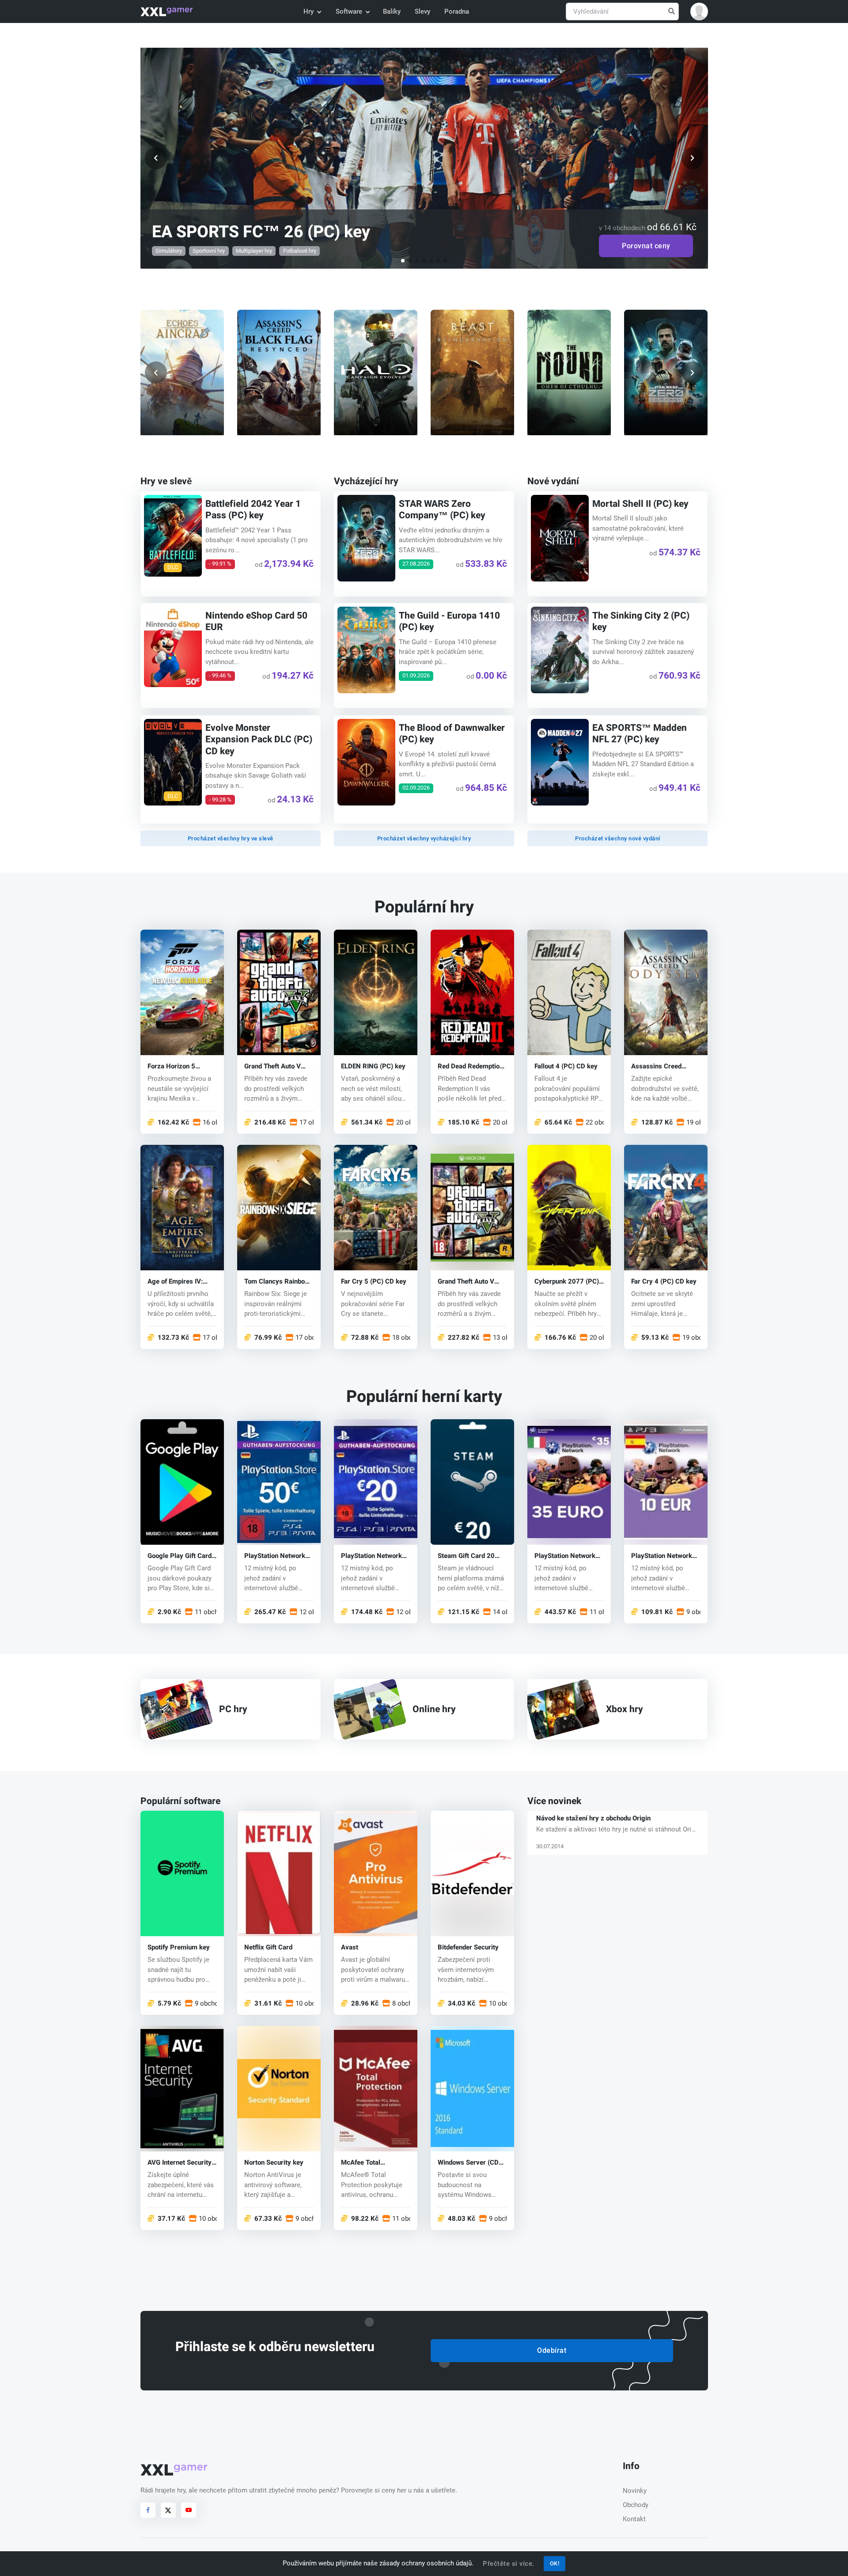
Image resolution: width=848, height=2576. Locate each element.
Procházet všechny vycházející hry (424, 838)
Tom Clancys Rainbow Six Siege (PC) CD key (277, 1282)
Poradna (457, 11)
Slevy (422, 11)
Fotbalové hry (299, 251)
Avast (350, 1947)
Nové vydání (553, 481)
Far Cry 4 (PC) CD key (664, 1282)
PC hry (233, 1709)
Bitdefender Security (468, 1947)
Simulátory (168, 251)
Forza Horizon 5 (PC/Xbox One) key (176, 1066)
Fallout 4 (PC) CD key (566, 1066)
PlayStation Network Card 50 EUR (275, 1556)
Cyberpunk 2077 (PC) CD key (567, 1282)
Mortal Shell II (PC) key (640, 504)
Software (349, 11)
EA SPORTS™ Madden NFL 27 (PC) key (640, 734)
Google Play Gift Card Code (180, 1556)
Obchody (636, 2505)
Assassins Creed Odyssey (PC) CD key (663, 1066)
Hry (309, 11)
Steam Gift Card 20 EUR (466, 1556)
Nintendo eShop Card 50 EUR (256, 621)
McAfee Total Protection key (363, 2163)
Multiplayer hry (254, 251)
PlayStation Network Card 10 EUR (662, 1556)
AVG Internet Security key (180, 2163)
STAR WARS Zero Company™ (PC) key (442, 510)
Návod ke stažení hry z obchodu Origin (593, 1818)
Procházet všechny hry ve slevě (231, 838)
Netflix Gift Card (268, 1947)
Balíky (392, 11)
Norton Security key (274, 2163)
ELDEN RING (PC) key (373, 1066)
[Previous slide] (156, 372)
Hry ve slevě (166, 481)
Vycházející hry (366, 481)
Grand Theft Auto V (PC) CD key (273, 1066)
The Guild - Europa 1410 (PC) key (449, 621)
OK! (555, 2563)
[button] (699, 11)
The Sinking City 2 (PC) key (641, 621)
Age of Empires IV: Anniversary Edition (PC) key (176, 1282)
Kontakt (634, 2519)
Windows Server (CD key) (468, 2163)
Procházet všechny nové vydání (618, 838)
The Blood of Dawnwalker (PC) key (452, 734)
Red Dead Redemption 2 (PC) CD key (470, 1066)
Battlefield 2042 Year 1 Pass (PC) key (253, 510)
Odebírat (552, 2350)
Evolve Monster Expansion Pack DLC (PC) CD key (258, 740)
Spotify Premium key (179, 1947)
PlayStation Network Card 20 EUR (371, 1556)
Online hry (434, 1709)
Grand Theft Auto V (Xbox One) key (466, 1282)
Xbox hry (625, 1709)
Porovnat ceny (646, 246)
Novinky (635, 2491)
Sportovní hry (209, 251)
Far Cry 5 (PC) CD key (374, 1282)
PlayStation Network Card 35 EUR (565, 1556)
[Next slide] (693, 372)
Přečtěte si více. (509, 2564)
